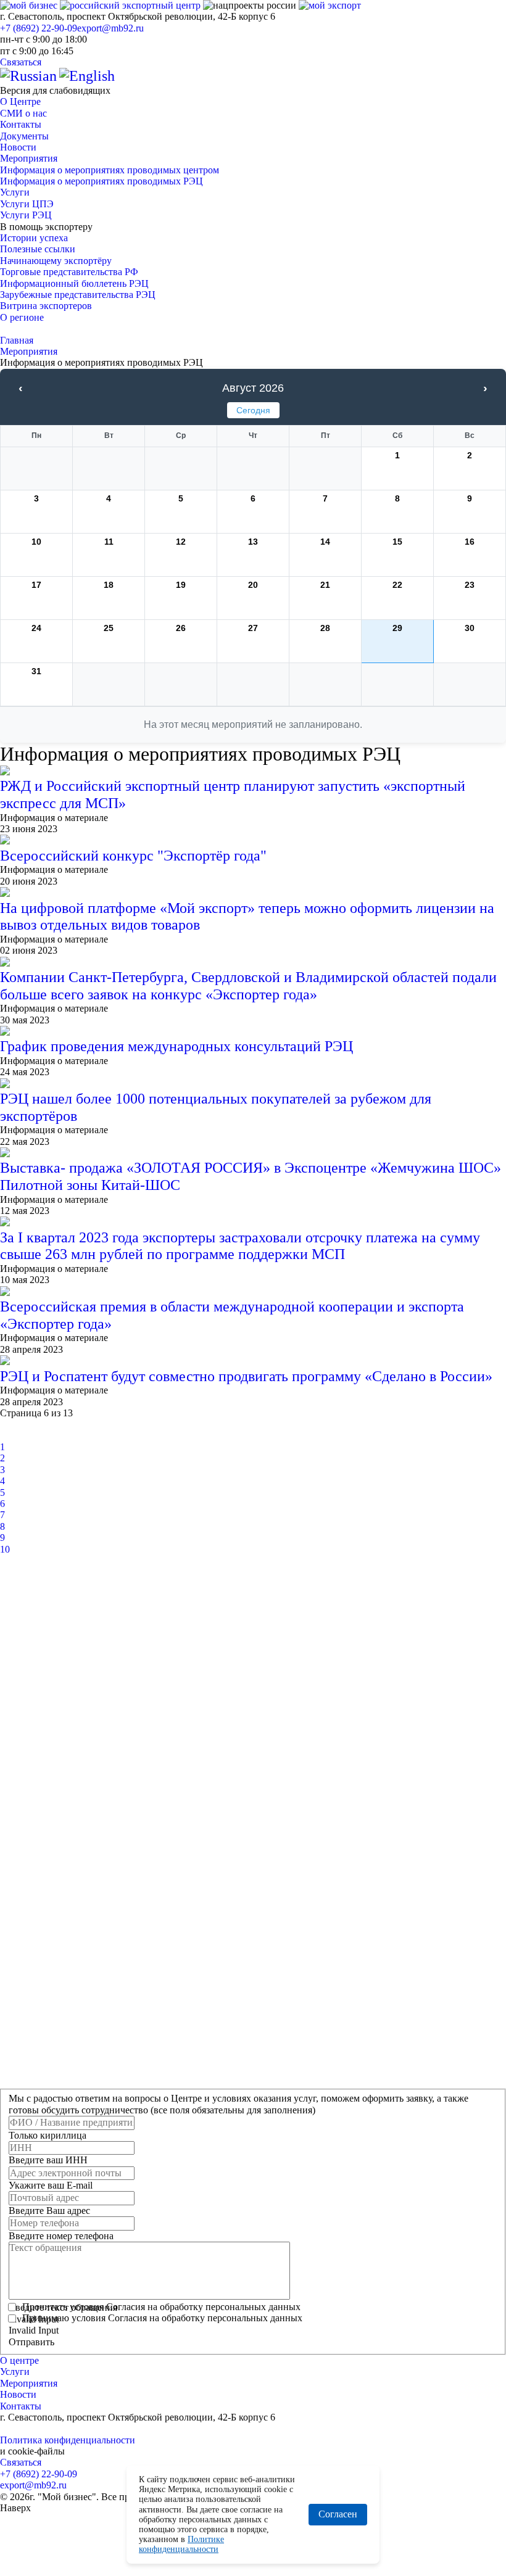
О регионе (22, 317)
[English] (87, 76)
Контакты (21, 124)
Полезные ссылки (38, 249)
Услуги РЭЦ (26, 215)
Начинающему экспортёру (56, 261)
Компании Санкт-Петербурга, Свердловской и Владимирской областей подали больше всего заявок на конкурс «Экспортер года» (248, 986)
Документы (24, 136)
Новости (18, 147)
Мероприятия (29, 158)
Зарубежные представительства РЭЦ (78, 295)
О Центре (20, 101)
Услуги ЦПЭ (27, 204)
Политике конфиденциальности (181, 2544)
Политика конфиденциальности (68, 2440)
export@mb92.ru (110, 28)
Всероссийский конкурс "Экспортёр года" (133, 856)
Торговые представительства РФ (69, 272)
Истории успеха (34, 238)
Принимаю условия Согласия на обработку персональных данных (162, 2318)
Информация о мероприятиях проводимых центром (110, 170)
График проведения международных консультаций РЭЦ (176, 1046)
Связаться (21, 62)
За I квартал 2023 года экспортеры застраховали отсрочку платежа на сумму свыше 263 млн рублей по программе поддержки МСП (240, 1246)
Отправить (31, 2342)
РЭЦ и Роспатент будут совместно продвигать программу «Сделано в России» (246, 1376)
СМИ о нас (23, 113)
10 (5, 1549)
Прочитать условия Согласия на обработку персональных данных (161, 2307)
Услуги (15, 192)
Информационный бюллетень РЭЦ (74, 283)
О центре (19, 2360)
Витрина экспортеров (46, 306)
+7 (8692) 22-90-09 (39, 28)
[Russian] (28, 76)
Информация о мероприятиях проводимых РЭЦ (102, 181)
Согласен (338, 2514)
